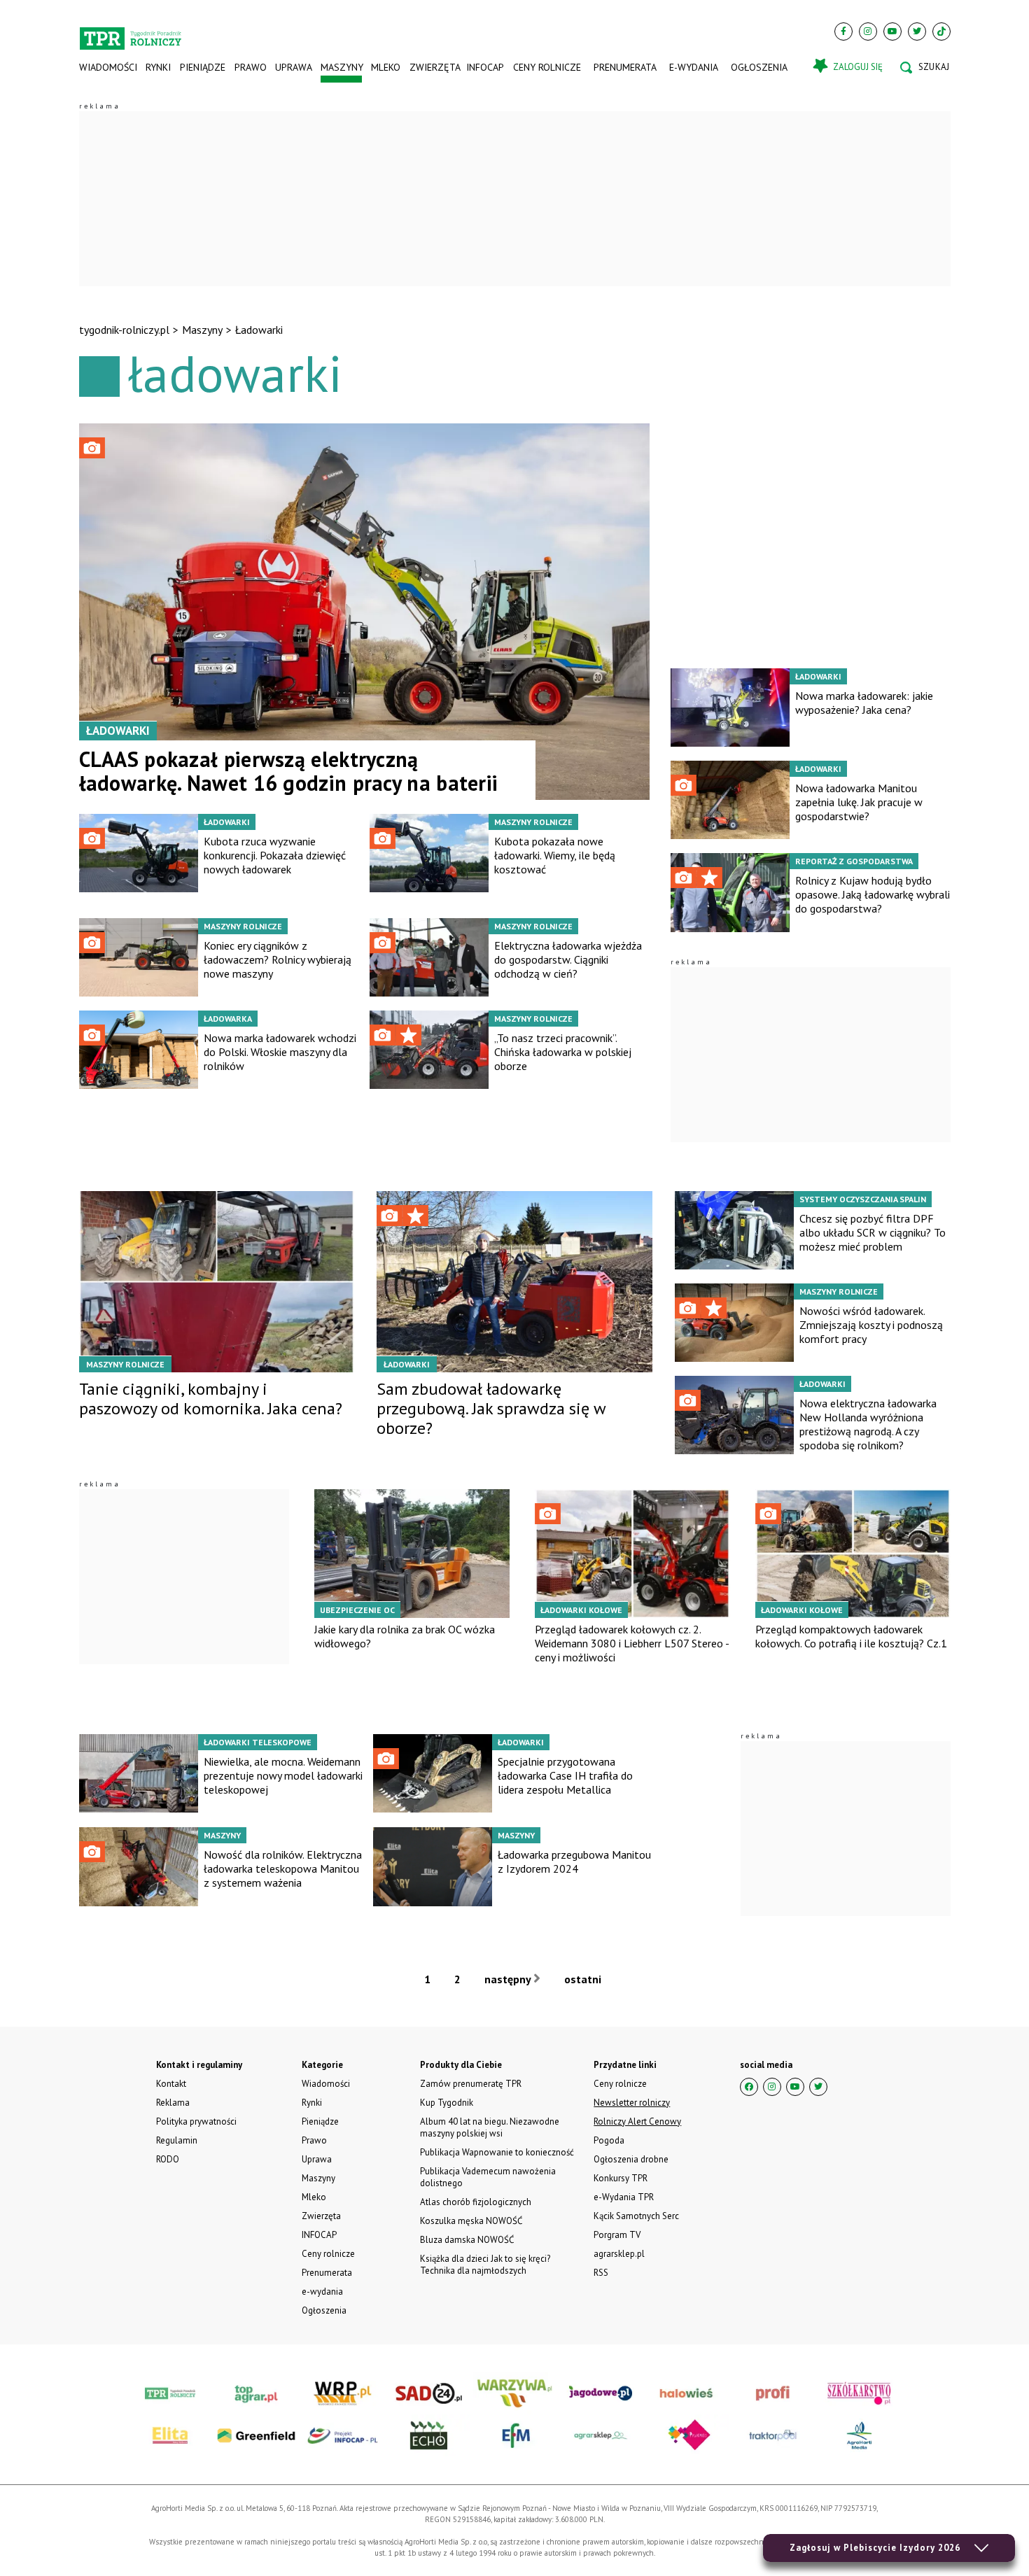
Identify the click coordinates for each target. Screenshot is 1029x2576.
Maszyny (341, 67)
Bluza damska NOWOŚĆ (467, 2240)
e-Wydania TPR (624, 2197)
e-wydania (694, 67)
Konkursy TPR (621, 2178)
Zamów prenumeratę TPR (471, 2084)
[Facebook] (843, 31)
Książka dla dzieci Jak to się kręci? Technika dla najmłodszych (485, 2265)
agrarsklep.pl (619, 2254)
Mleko (386, 67)
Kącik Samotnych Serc (636, 2216)
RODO (168, 2159)
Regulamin (177, 2140)
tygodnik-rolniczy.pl (124, 330)
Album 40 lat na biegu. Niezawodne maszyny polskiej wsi (490, 2127)
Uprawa (293, 67)
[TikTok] (941, 31)
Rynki (158, 67)
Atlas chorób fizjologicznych (476, 2202)
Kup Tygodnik (447, 2103)
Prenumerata (625, 67)
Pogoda (609, 2140)
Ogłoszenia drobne (631, 2159)
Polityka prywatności (196, 2121)
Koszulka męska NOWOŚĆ (471, 2221)
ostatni (584, 1979)
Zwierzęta (434, 67)
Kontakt (171, 2084)
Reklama (173, 2103)
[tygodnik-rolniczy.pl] (131, 32)
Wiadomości (108, 67)
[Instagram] (868, 31)
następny (509, 1979)
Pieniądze (203, 67)
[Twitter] (917, 31)
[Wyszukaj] (925, 67)
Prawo (250, 67)
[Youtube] (892, 31)
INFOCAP (485, 67)
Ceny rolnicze (547, 67)
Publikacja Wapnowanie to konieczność (497, 2152)
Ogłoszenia (759, 67)
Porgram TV (617, 2235)
